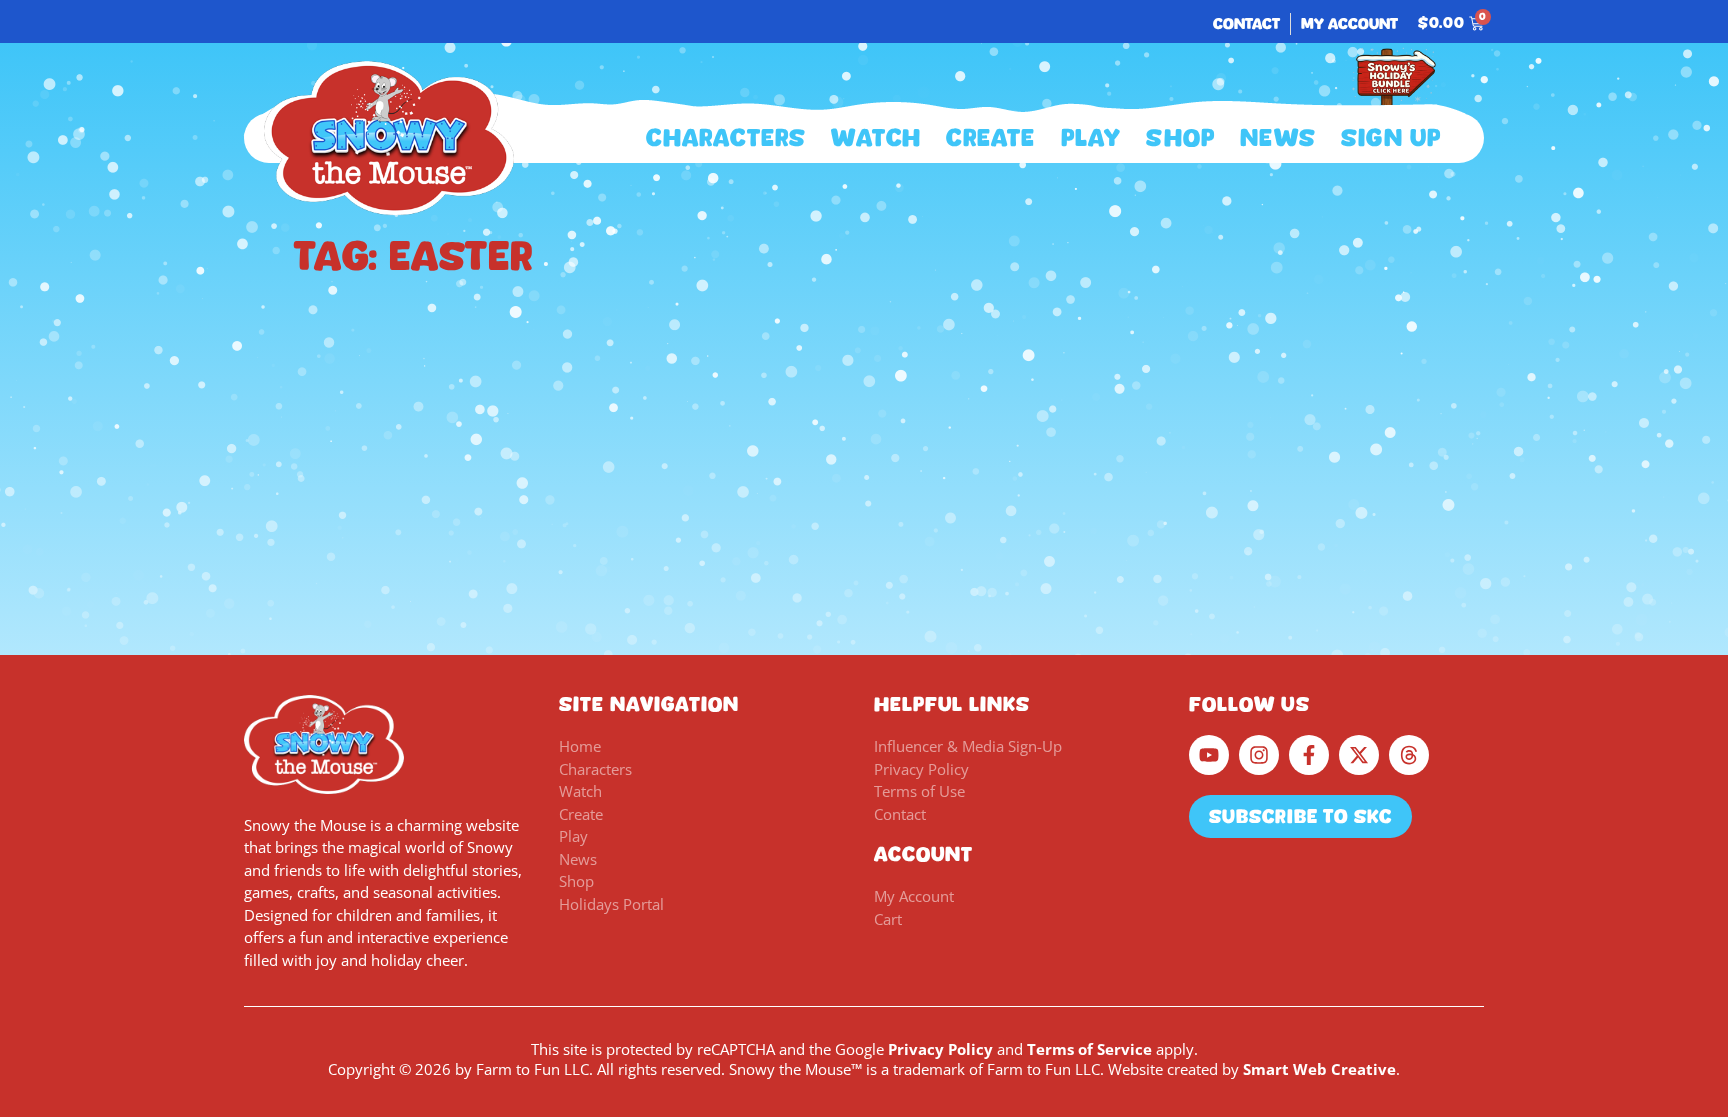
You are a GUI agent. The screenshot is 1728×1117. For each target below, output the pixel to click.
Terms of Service (1089, 1049)
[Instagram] (1259, 755)
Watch (876, 138)
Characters (726, 138)
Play (1091, 138)
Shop (1180, 138)
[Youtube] (1209, 755)
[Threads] (1409, 755)
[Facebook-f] (1309, 755)
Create (990, 138)
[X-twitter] (1359, 755)
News (1278, 138)
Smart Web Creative (1319, 1069)
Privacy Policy (940, 1049)
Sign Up (1391, 138)
